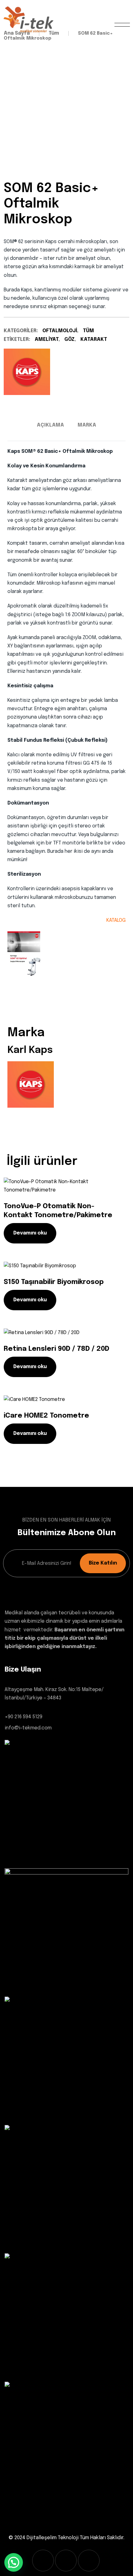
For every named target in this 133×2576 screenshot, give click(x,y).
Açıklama (50, 425)
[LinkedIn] (89, 2561)
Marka (87, 425)
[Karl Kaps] (27, 372)
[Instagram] (66, 2561)
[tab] (50, 425)
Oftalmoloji (60, 331)
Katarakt (94, 339)
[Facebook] (43, 2561)
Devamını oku (30, 1233)
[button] (14, 2562)
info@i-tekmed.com (28, 1728)
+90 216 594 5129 (24, 1717)
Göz (69, 339)
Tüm (88, 331)
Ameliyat (47, 339)
